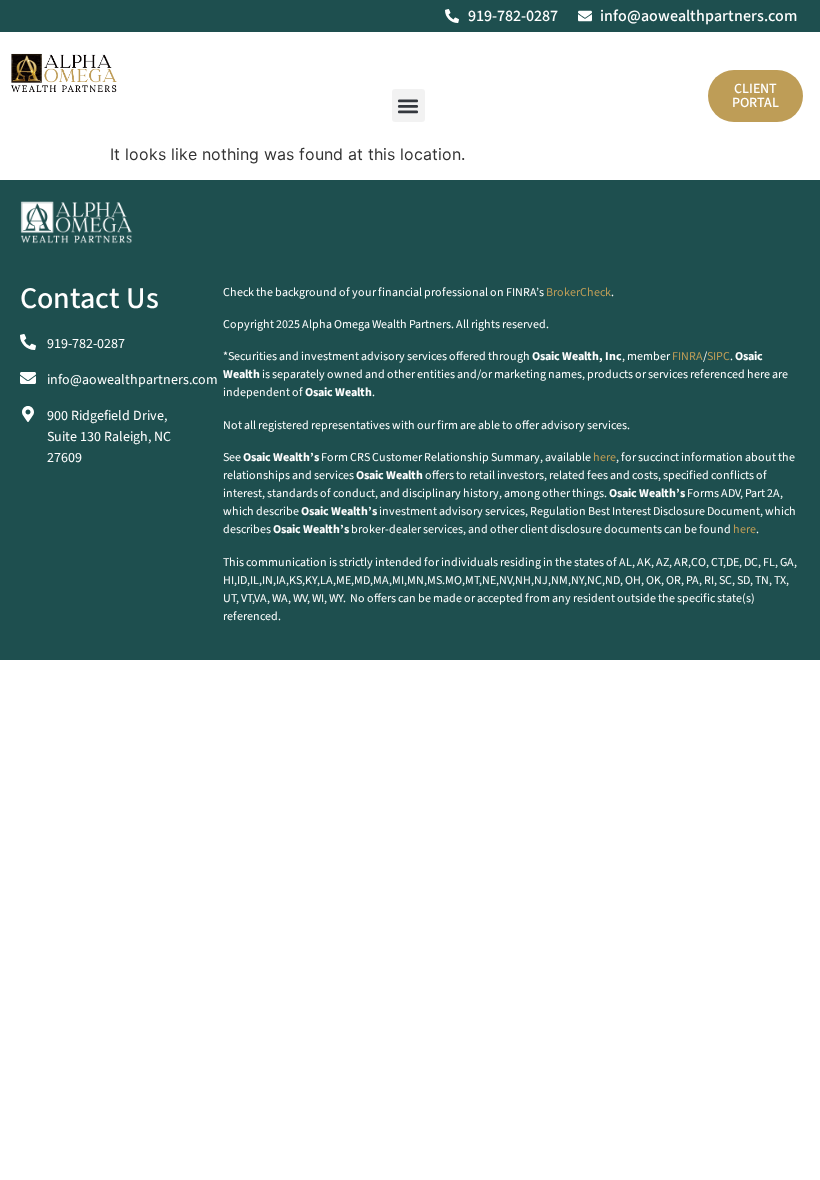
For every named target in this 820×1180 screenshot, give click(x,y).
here (604, 457)
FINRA (687, 356)
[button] (408, 105)
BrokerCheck (578, 292)
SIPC (718, 356)
